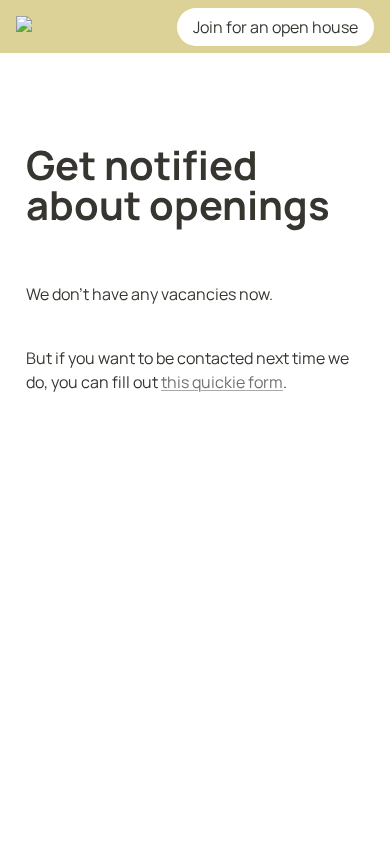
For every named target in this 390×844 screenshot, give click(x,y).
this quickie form (222, 382)
